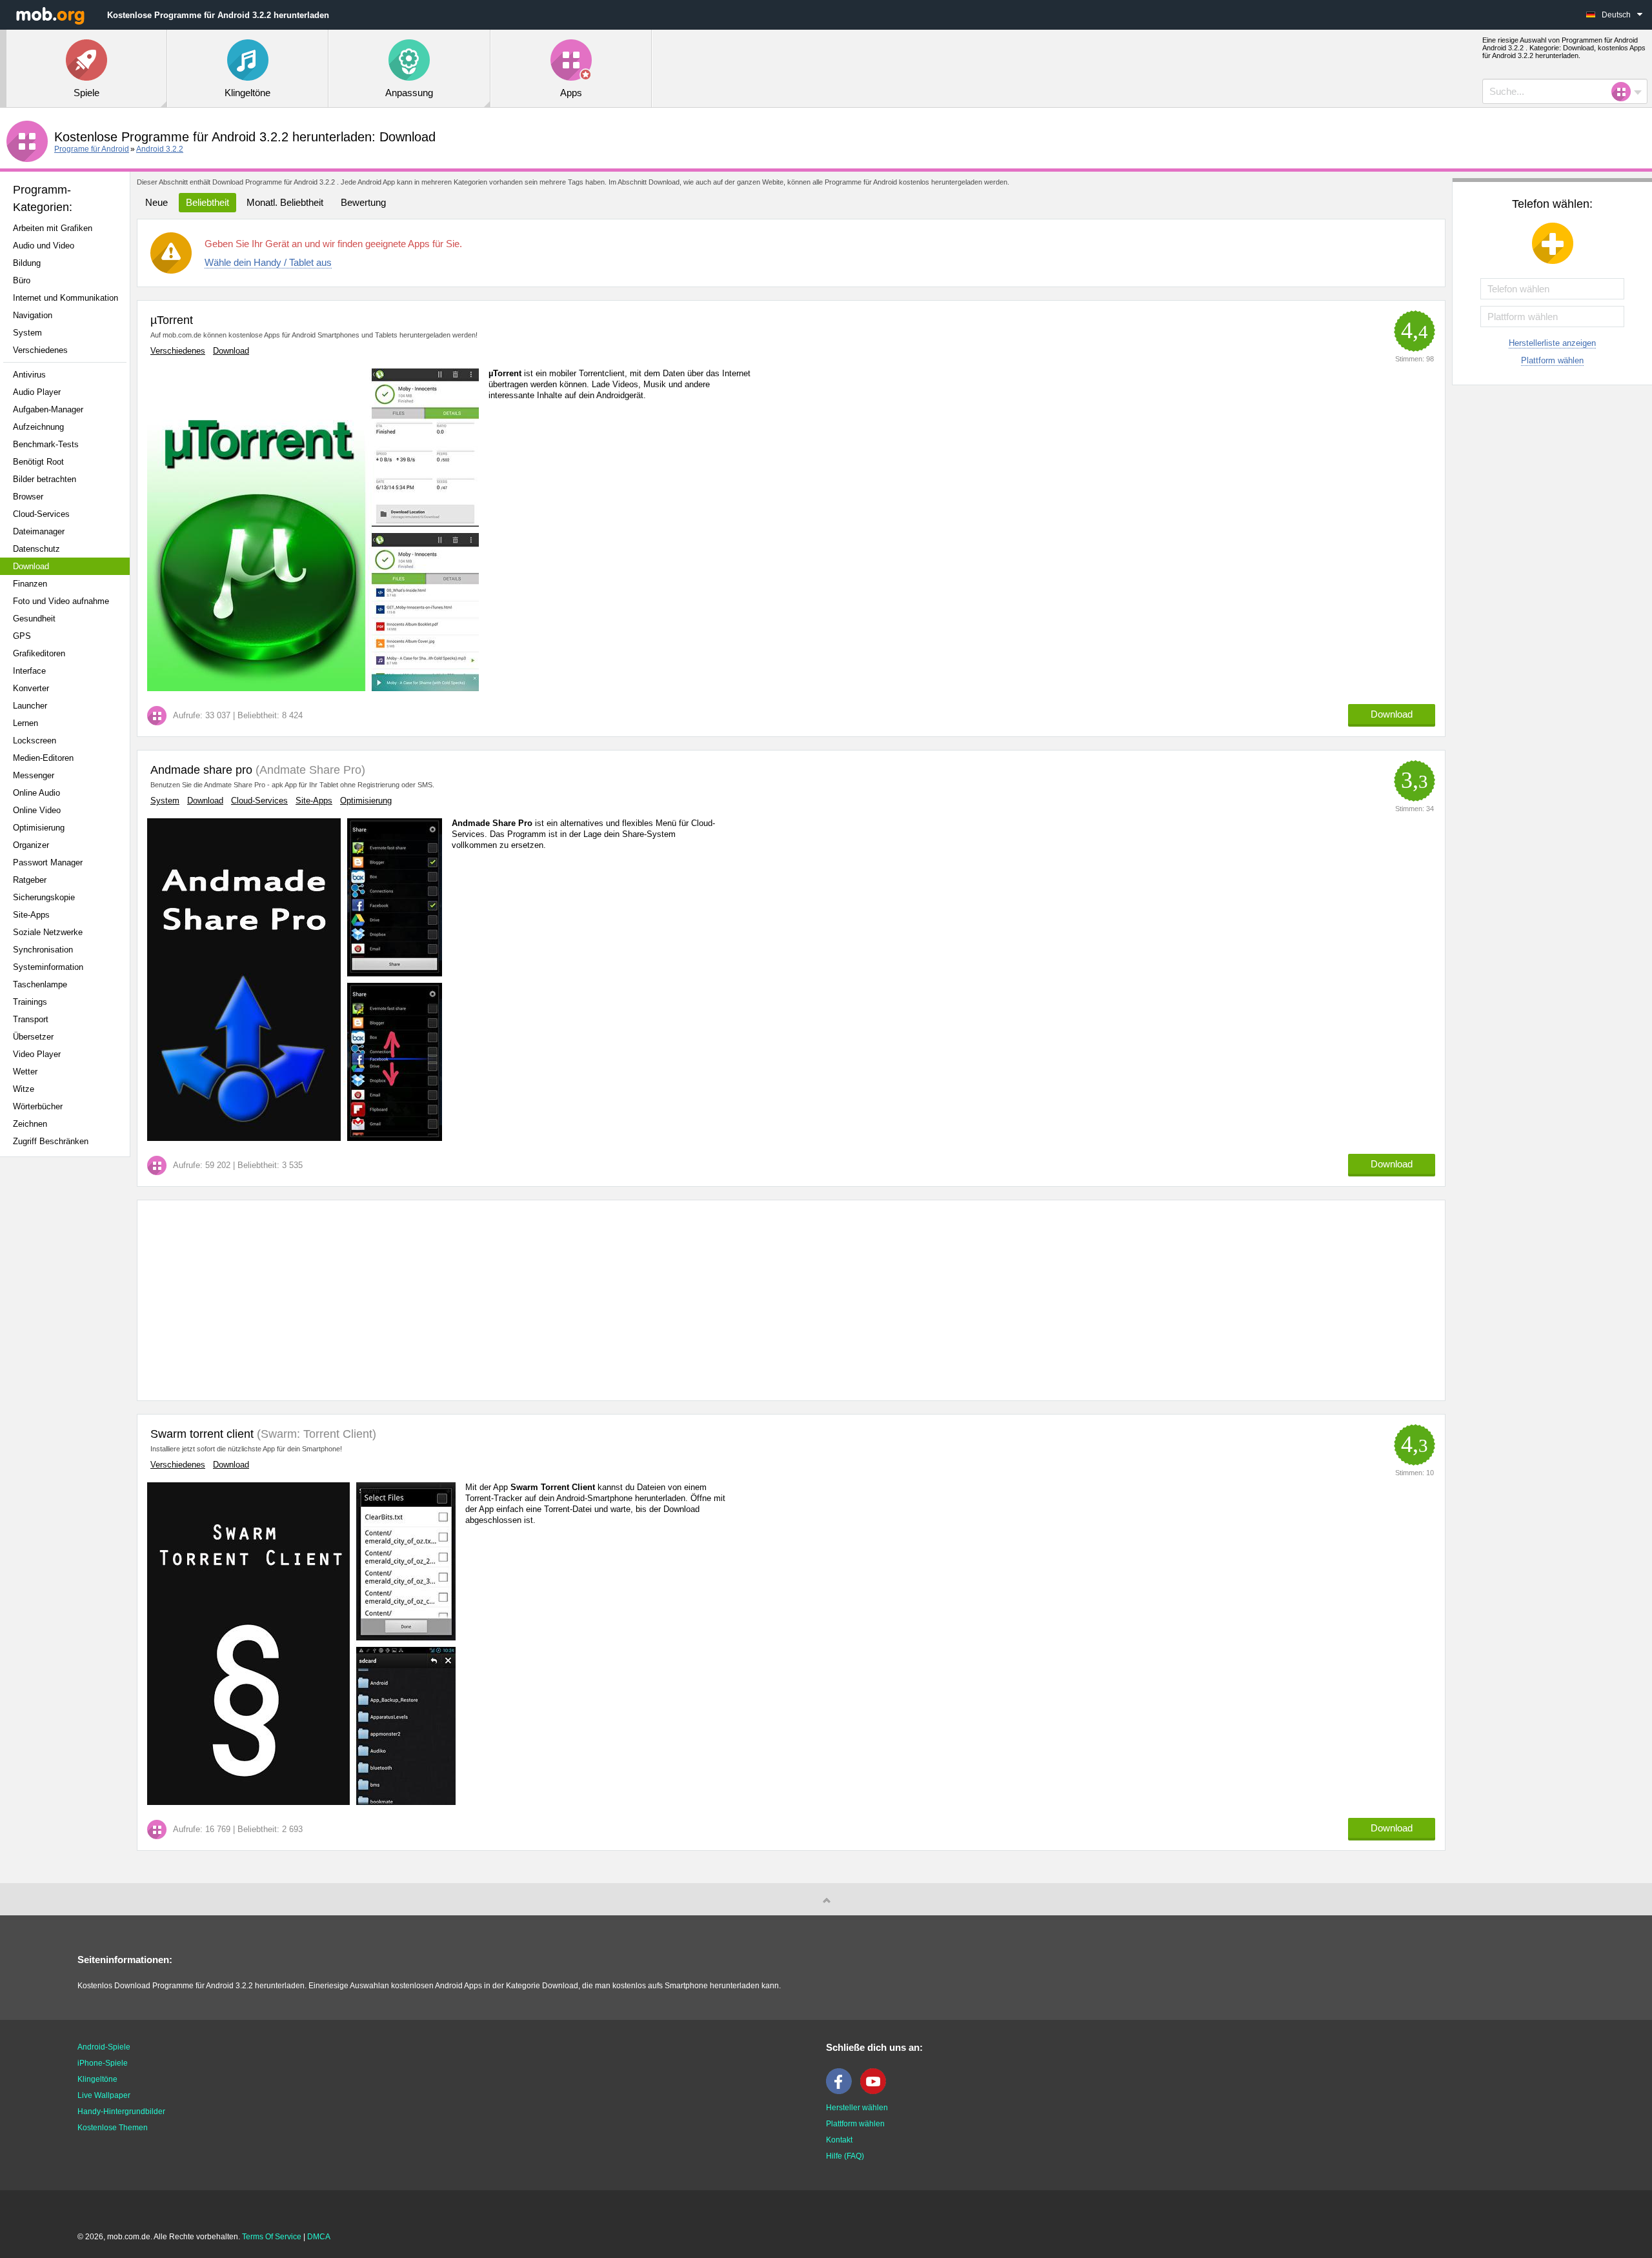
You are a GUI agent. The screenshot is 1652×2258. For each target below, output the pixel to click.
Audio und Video (44, 246)
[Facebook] (842, 2092)
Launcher (30, 706)
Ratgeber (30, 880)
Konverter (31, 688)
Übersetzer (33, 1037)
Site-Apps (31, 915)
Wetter (25, 1072)
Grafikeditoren (39, 653)
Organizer (31, 845)
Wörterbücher (38, 1106)
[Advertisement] (68, 1370)
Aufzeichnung (38, 427)
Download (31, 566)
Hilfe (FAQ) (845, 2156)
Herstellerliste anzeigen (1552, 343)
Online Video (37, 810)
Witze (24, 1089)
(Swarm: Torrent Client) (315, 1434)
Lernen (25, 723)
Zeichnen (30, 1124)
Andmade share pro (201, 770)
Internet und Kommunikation (65, 298)
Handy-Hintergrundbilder (121, 2112)
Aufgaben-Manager (48, 409)
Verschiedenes (40, 350)
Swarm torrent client (202, 1434)
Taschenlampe (40, 984)
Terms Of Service (272, 2237)
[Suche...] (1625, 92)
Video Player (37, 1054)
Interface (29, 671)
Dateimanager (39, 531)
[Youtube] (876, 2092)
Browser (28, 497)
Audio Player (37, 392)
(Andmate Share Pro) (309, 770)
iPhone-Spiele (103, 2063)
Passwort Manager (48, 862)
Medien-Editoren (43, 758)
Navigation (33, 315)
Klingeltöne (97, 2079)
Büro (22, 280)
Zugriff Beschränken (51, 1141)
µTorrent (172, 320)
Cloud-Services (41, 514)
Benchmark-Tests (46, 444)
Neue (156, 202)
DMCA (319, 2237)
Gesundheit (34, 619)
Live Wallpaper (104, 2095)
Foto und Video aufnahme (61, 601)
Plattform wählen (1552, 360)
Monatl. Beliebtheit (285, 202)
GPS (22, 636)
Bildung (27, 263)
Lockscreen (35, 741)
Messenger (34, 775)
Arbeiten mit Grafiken (53, 228)
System (27, 333)
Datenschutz (36, 549)
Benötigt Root (38, 462)
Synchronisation (43, 950)
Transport (31, 1019)
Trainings (30, 1002)
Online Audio (36, 793)
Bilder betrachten (45, 479)
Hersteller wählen (857, 2108)
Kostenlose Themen (113, 2128)
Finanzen (30, 584)
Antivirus (29, 375)
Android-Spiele (104, 2047)
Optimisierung (39, 828)
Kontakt (839, 2140)
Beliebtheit (207, 202)
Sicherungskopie (44, 897)
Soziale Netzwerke (48, 932)
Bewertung (363, 202)
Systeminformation (48, 967)
